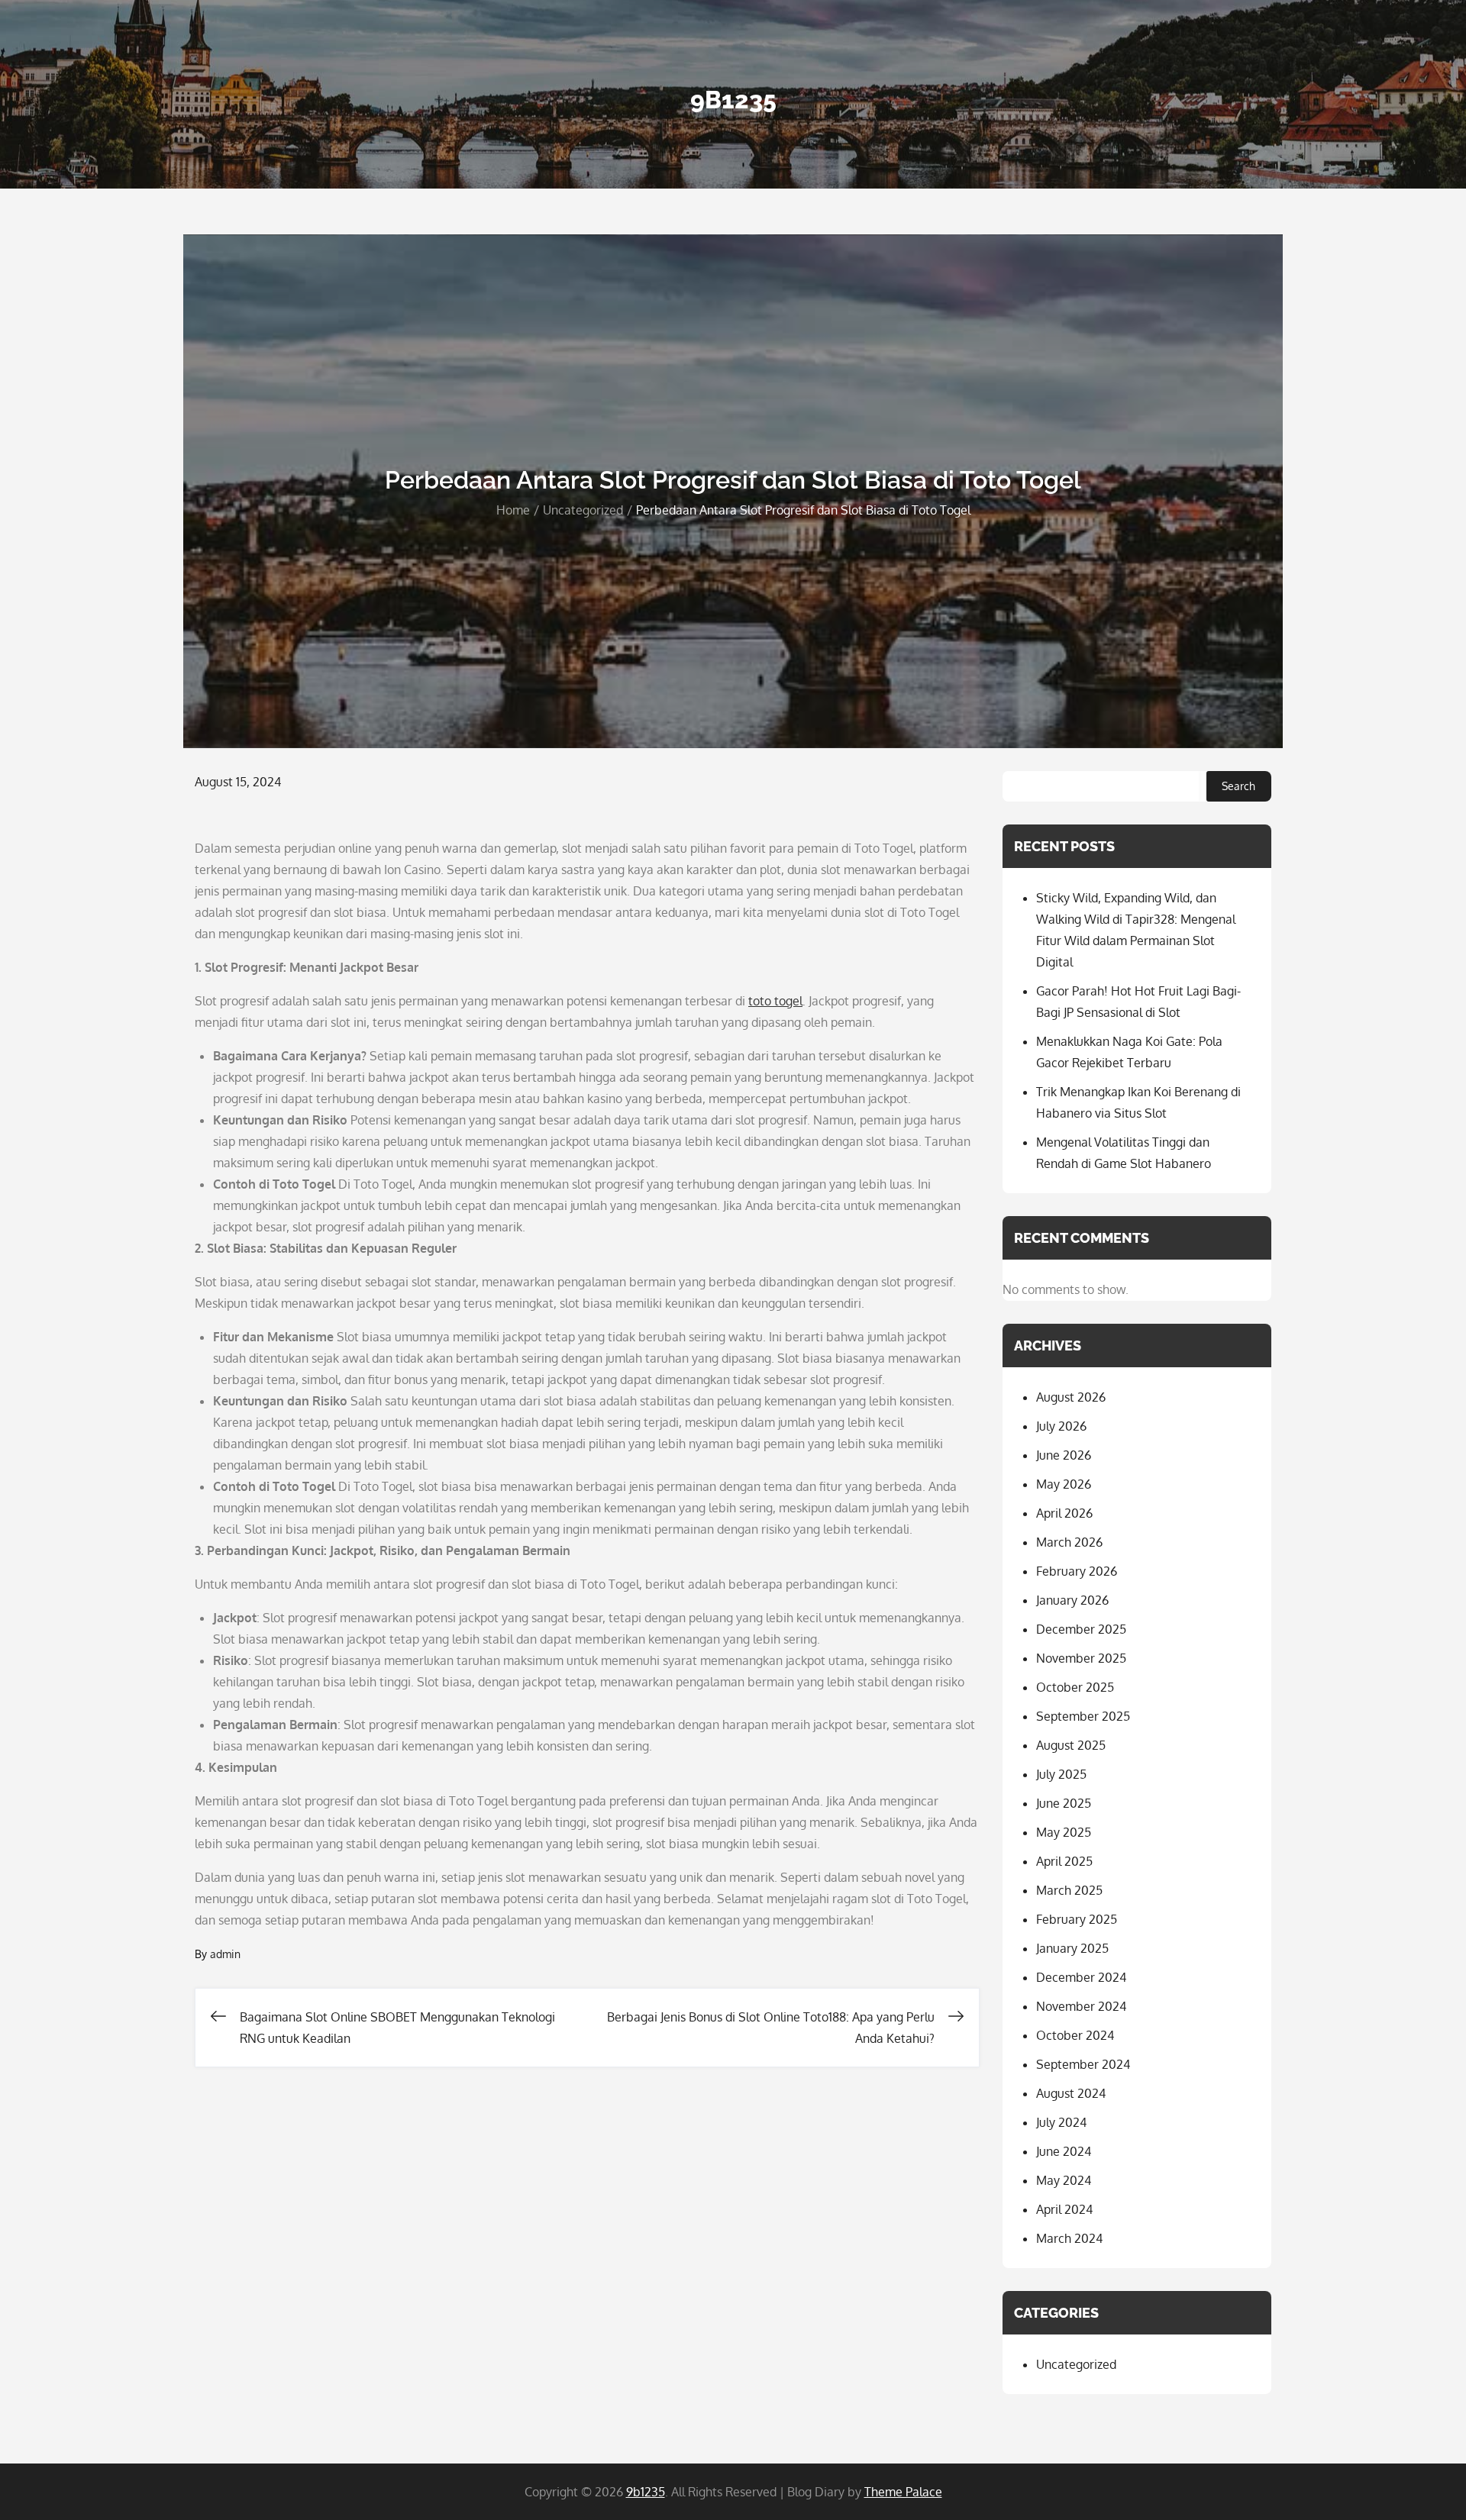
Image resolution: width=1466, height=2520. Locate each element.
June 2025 (1064, 1803)
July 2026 (1061, 1426)
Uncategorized (1076, 2364)
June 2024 (1064, 2151)
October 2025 (1075, 1687)
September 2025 (1083, 1716)
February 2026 (1077, 1571)
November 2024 (1081, 2006)
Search (1238, 786)
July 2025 (1061, 1774)
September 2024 (1083, 2064)
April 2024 (1064, 2209)
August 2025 (1071, 1745)
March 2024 (1069, 2238)
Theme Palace (903, 2492)
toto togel (775, 1001)
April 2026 (1064, 1513)
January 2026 (1072, 1600)
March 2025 (1069, 1890)
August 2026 (1071, 1397)
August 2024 (1071, 2093)
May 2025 (1064, 1832)
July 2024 (1061, 2122)
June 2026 (1064, 1455)
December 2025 (1081, 1629)
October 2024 (1075, 2035)
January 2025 (1072, 1948)
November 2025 (1081, 1658)
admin (225, 1954)
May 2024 (1064, 2180)
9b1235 (733, 100)
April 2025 (1064, 1861)
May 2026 (1064, 1484)
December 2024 (1081, 1977)
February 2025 (1077, 1919)
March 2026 (1069, 1542)
